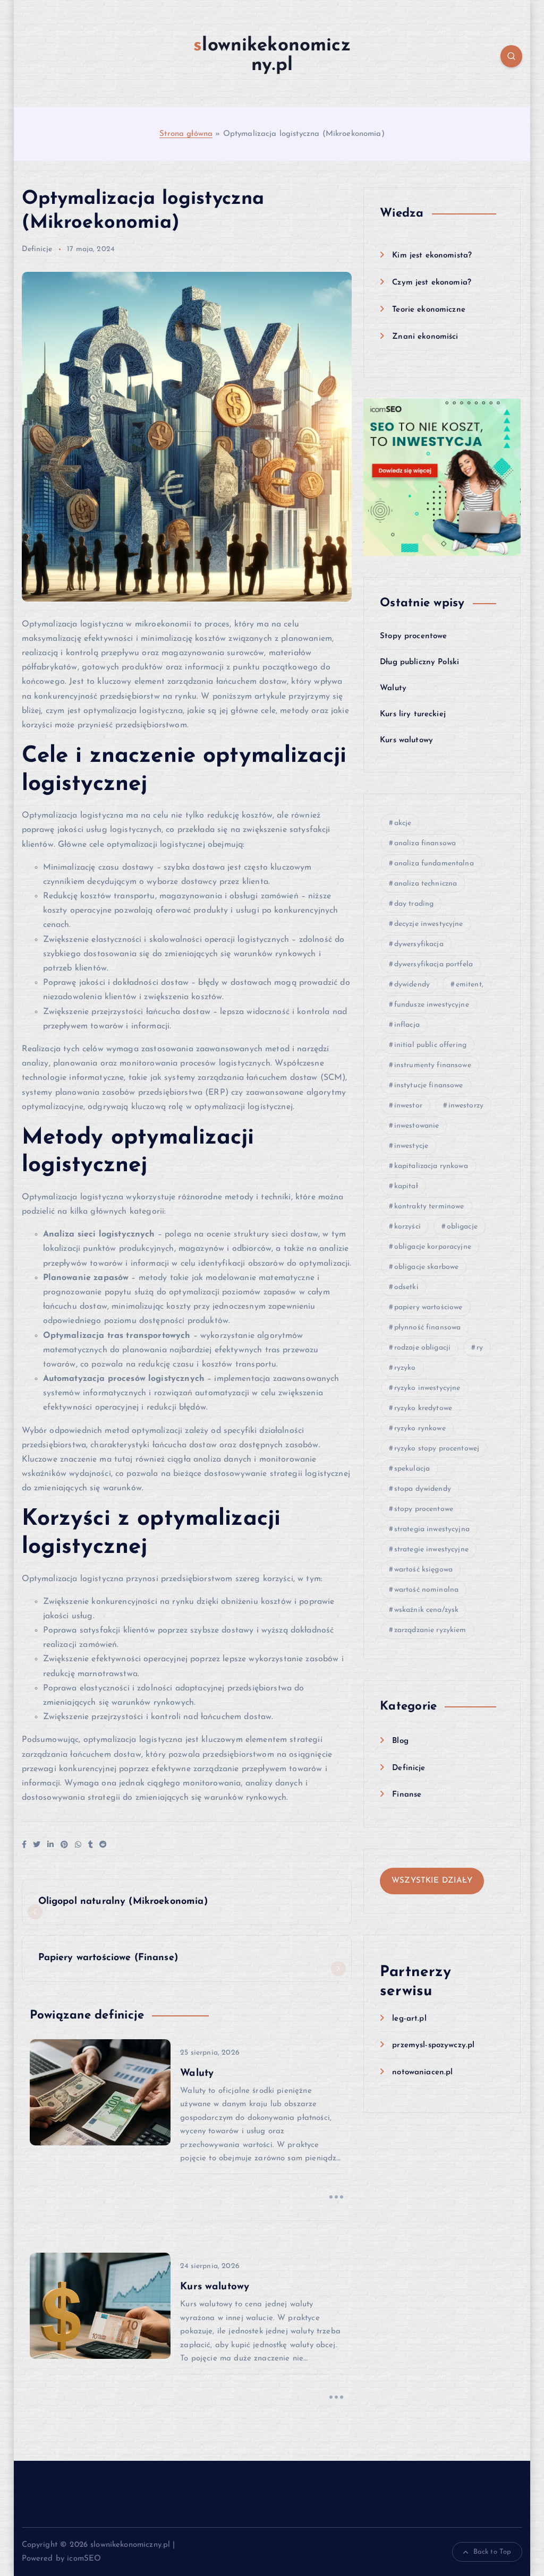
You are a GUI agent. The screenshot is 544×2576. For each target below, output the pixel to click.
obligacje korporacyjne (433, 1247)
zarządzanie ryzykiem (430, 1630)
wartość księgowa (423, 1570)
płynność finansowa (428, 1328)
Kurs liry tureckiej (413, 714)
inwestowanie (417, 1126)
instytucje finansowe (429, 1085)
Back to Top (492, 2552)
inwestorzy (466, 1106)
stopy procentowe (424, 1509)
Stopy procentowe (413, 636)
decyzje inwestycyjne (429, 924)
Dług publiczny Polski (419, 662)
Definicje (37, 249)
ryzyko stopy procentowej (437, 1449)
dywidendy (412, 985)
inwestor (408, 1106)
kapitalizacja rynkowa (431, 1166)
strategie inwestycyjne (431, 1549)
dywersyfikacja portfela (433, 964)
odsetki (406, 1287)
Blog (400, 1741)
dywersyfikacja (419, 944)
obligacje (462, 1227)
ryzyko (405, 1368)
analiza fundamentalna (434, 864)
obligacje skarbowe (427, 1267)
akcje (403, 823)
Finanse (407, 1795)
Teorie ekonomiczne (429, 310)
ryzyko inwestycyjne (427, 1388)
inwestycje (411, 1146)
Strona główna (186, 134)
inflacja (407, 1025)
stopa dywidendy (423, 1489)
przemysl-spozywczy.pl (433, 2045)
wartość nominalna (427, 1590)
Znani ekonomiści (425, 337)
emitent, (470, 985)
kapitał (406, 1186)
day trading (414, 904)
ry (480, 1348)
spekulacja (412, 1469)
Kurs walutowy (406, 740)
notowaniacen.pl (422, 2072)
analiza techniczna (426, 884)
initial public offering (430, 1045)
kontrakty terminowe (429, 1207)
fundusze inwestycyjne (432, 1005)
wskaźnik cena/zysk (427, 1610)
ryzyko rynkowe (420, 1428)
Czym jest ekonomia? (432, 283)
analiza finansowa (425, 843)
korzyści (407, 1227)
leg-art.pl (409, 2019)
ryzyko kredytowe (423, 1408)
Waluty (393, 688)
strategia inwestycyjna (432, 1529)
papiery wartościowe (428, 1307)
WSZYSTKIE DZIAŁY (432, 1881)
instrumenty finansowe (433, 1065)
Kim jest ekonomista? (432, 256)
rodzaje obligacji (423, 1348)
